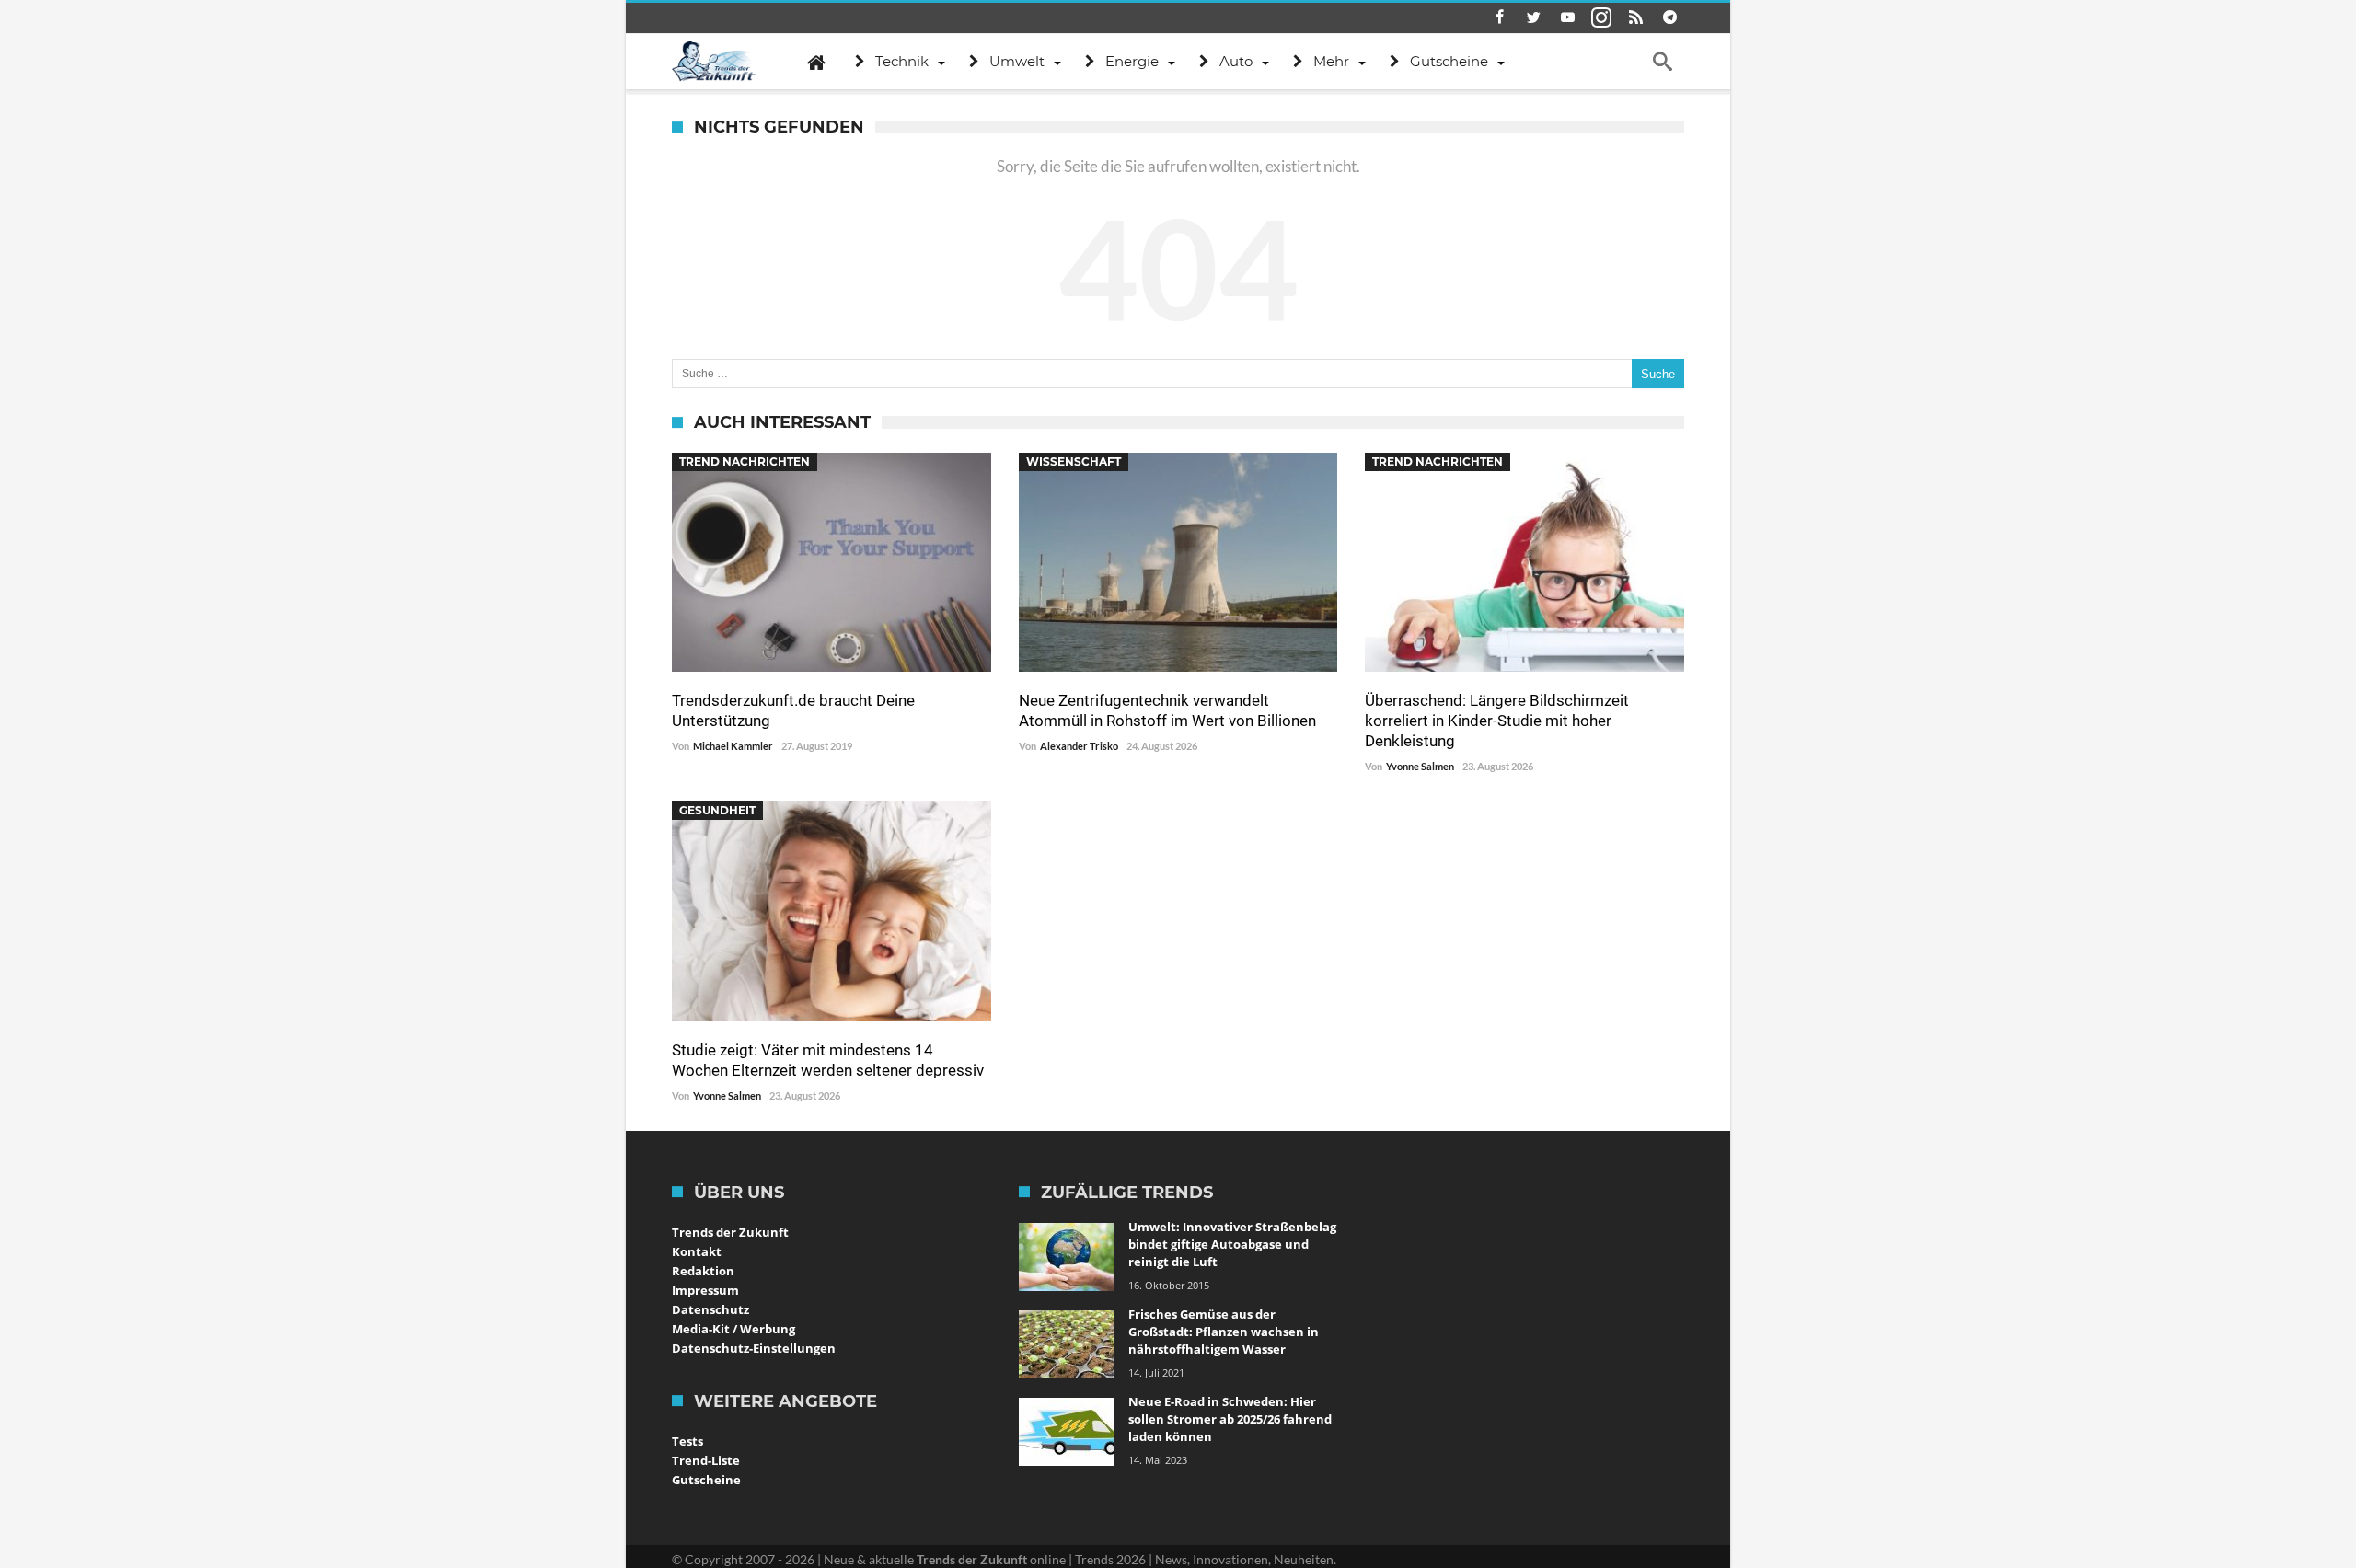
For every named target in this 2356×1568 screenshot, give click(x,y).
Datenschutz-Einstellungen (754, 1348)
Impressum (705, 1290)
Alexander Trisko (1079, 746)
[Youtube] (1567, 18)
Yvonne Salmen (1420, 766)
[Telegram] (1669, 18)
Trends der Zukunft (730, 1232)
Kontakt (697, 1251)
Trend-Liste (706, 1460)
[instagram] (1601, 18)
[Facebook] (1499, 18)
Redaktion (703, 1271)
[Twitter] (1533, 18)
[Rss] (1635, 18)
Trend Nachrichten (745, 461)
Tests (687, 1441)
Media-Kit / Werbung (733, 1329)
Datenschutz (710, 1309)
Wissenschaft (1074, 461)
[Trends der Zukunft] (714, 62)
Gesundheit (717, 810)
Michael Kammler (733, 746)
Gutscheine (706, 1480)
